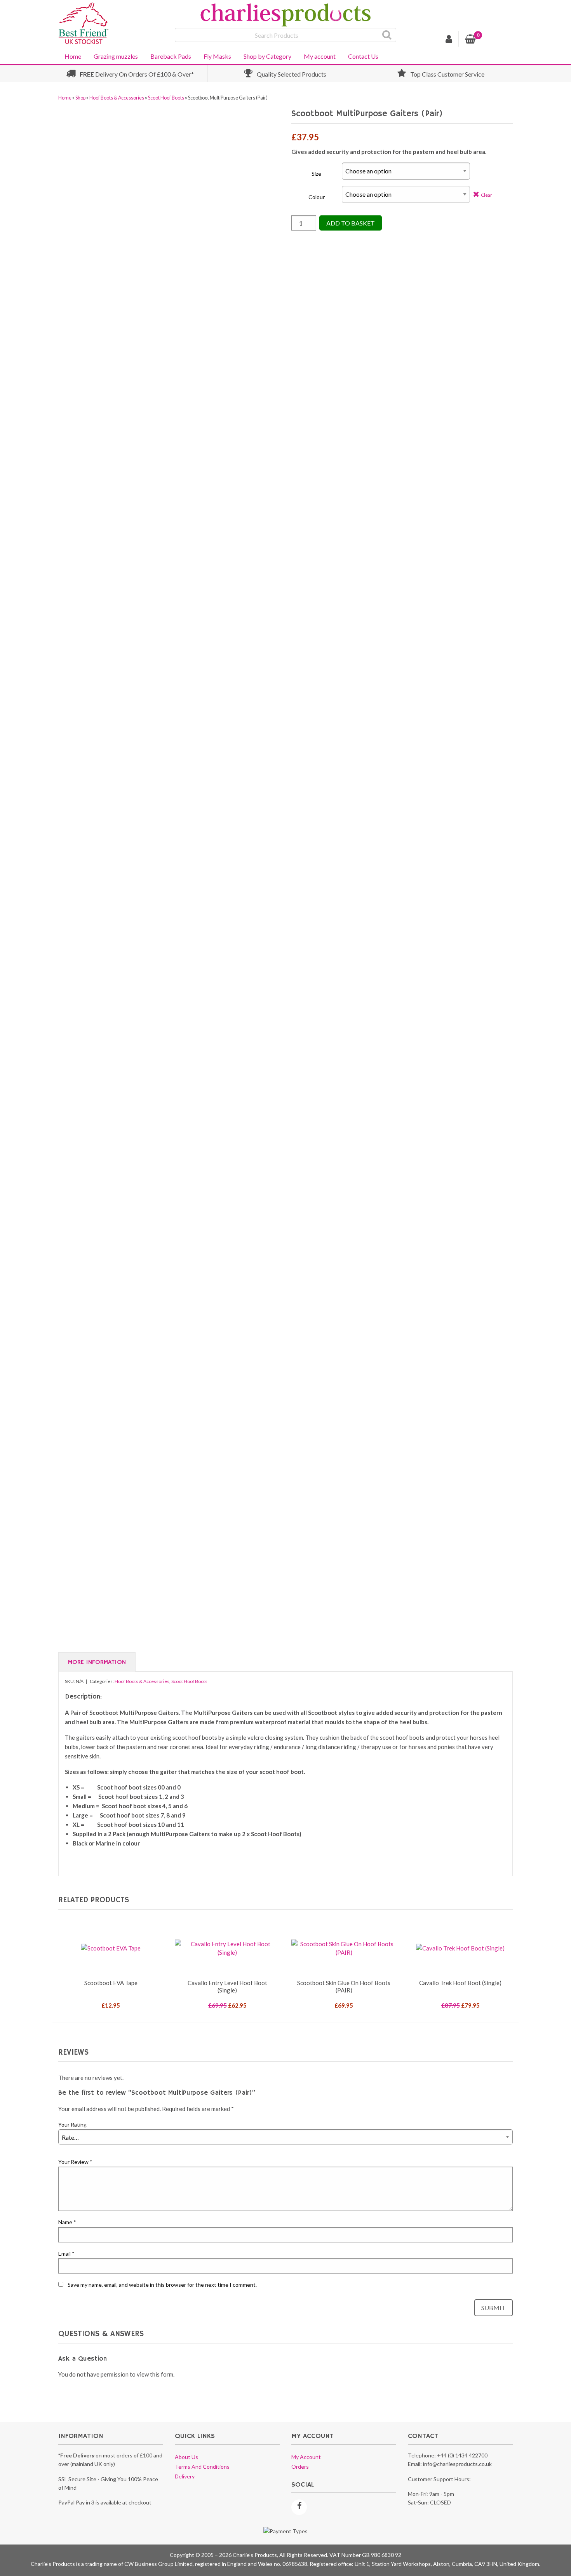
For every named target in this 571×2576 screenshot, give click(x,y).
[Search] (387, 35)
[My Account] (449, 40)
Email (66, 2254)
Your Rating (72, 2124)
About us (186, 2457)
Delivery (185, 2476)
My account (320, 56)
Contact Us (363, 56)
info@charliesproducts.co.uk (457, 2464)
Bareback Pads (171, 56)
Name (67, 2222)
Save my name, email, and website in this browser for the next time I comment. (162, 2285)
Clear (487, 195)
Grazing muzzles (116, 56)
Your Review (75, 2162)
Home (73, 56)
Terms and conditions (202, 2467)
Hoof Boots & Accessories (117, 98)
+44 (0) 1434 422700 (462, 2455)
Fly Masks (217, 56)
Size (316, 174)
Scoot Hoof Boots (166, 98)
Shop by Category (267, 56)
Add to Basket (351, 223)
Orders (300, 2467)
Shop (80, 98)
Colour (317, 197)
